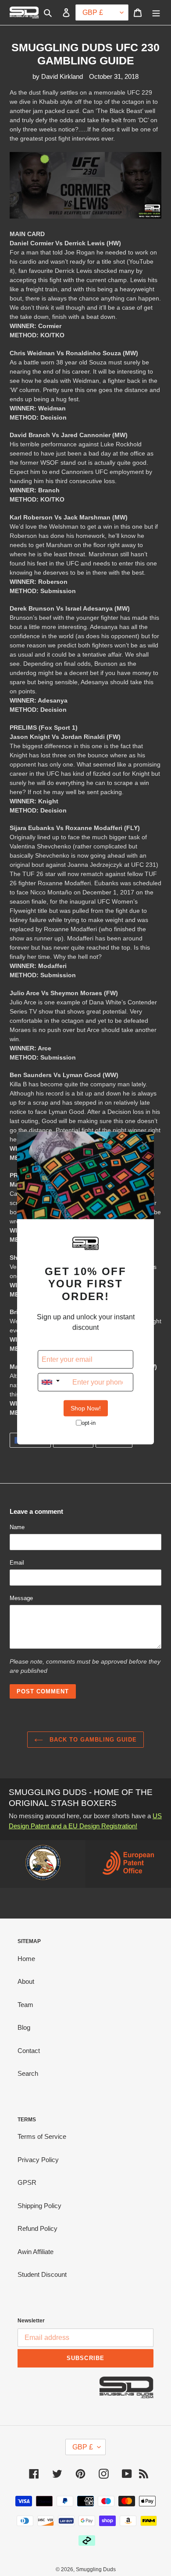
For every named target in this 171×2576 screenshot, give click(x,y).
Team (25, 2005)
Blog (24, 2027)
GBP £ (83, 2447)
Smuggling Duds (96, 2569)
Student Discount (42, 2274)
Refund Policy (37, 2228)
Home (26, 1959)
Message (21, 1598)
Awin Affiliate (36, 2252)
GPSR (27, 2182)
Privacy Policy (38, 2160)
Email (17, 1563)
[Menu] (156, 12)
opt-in (89, 1422)
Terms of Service (42, 2136)
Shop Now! (86, 1408)
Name (17, 1527)
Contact (29, 2051)
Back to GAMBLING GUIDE (92, 1740)
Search (28, 2073)
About (26, 1981)
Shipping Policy (39, 2206)
